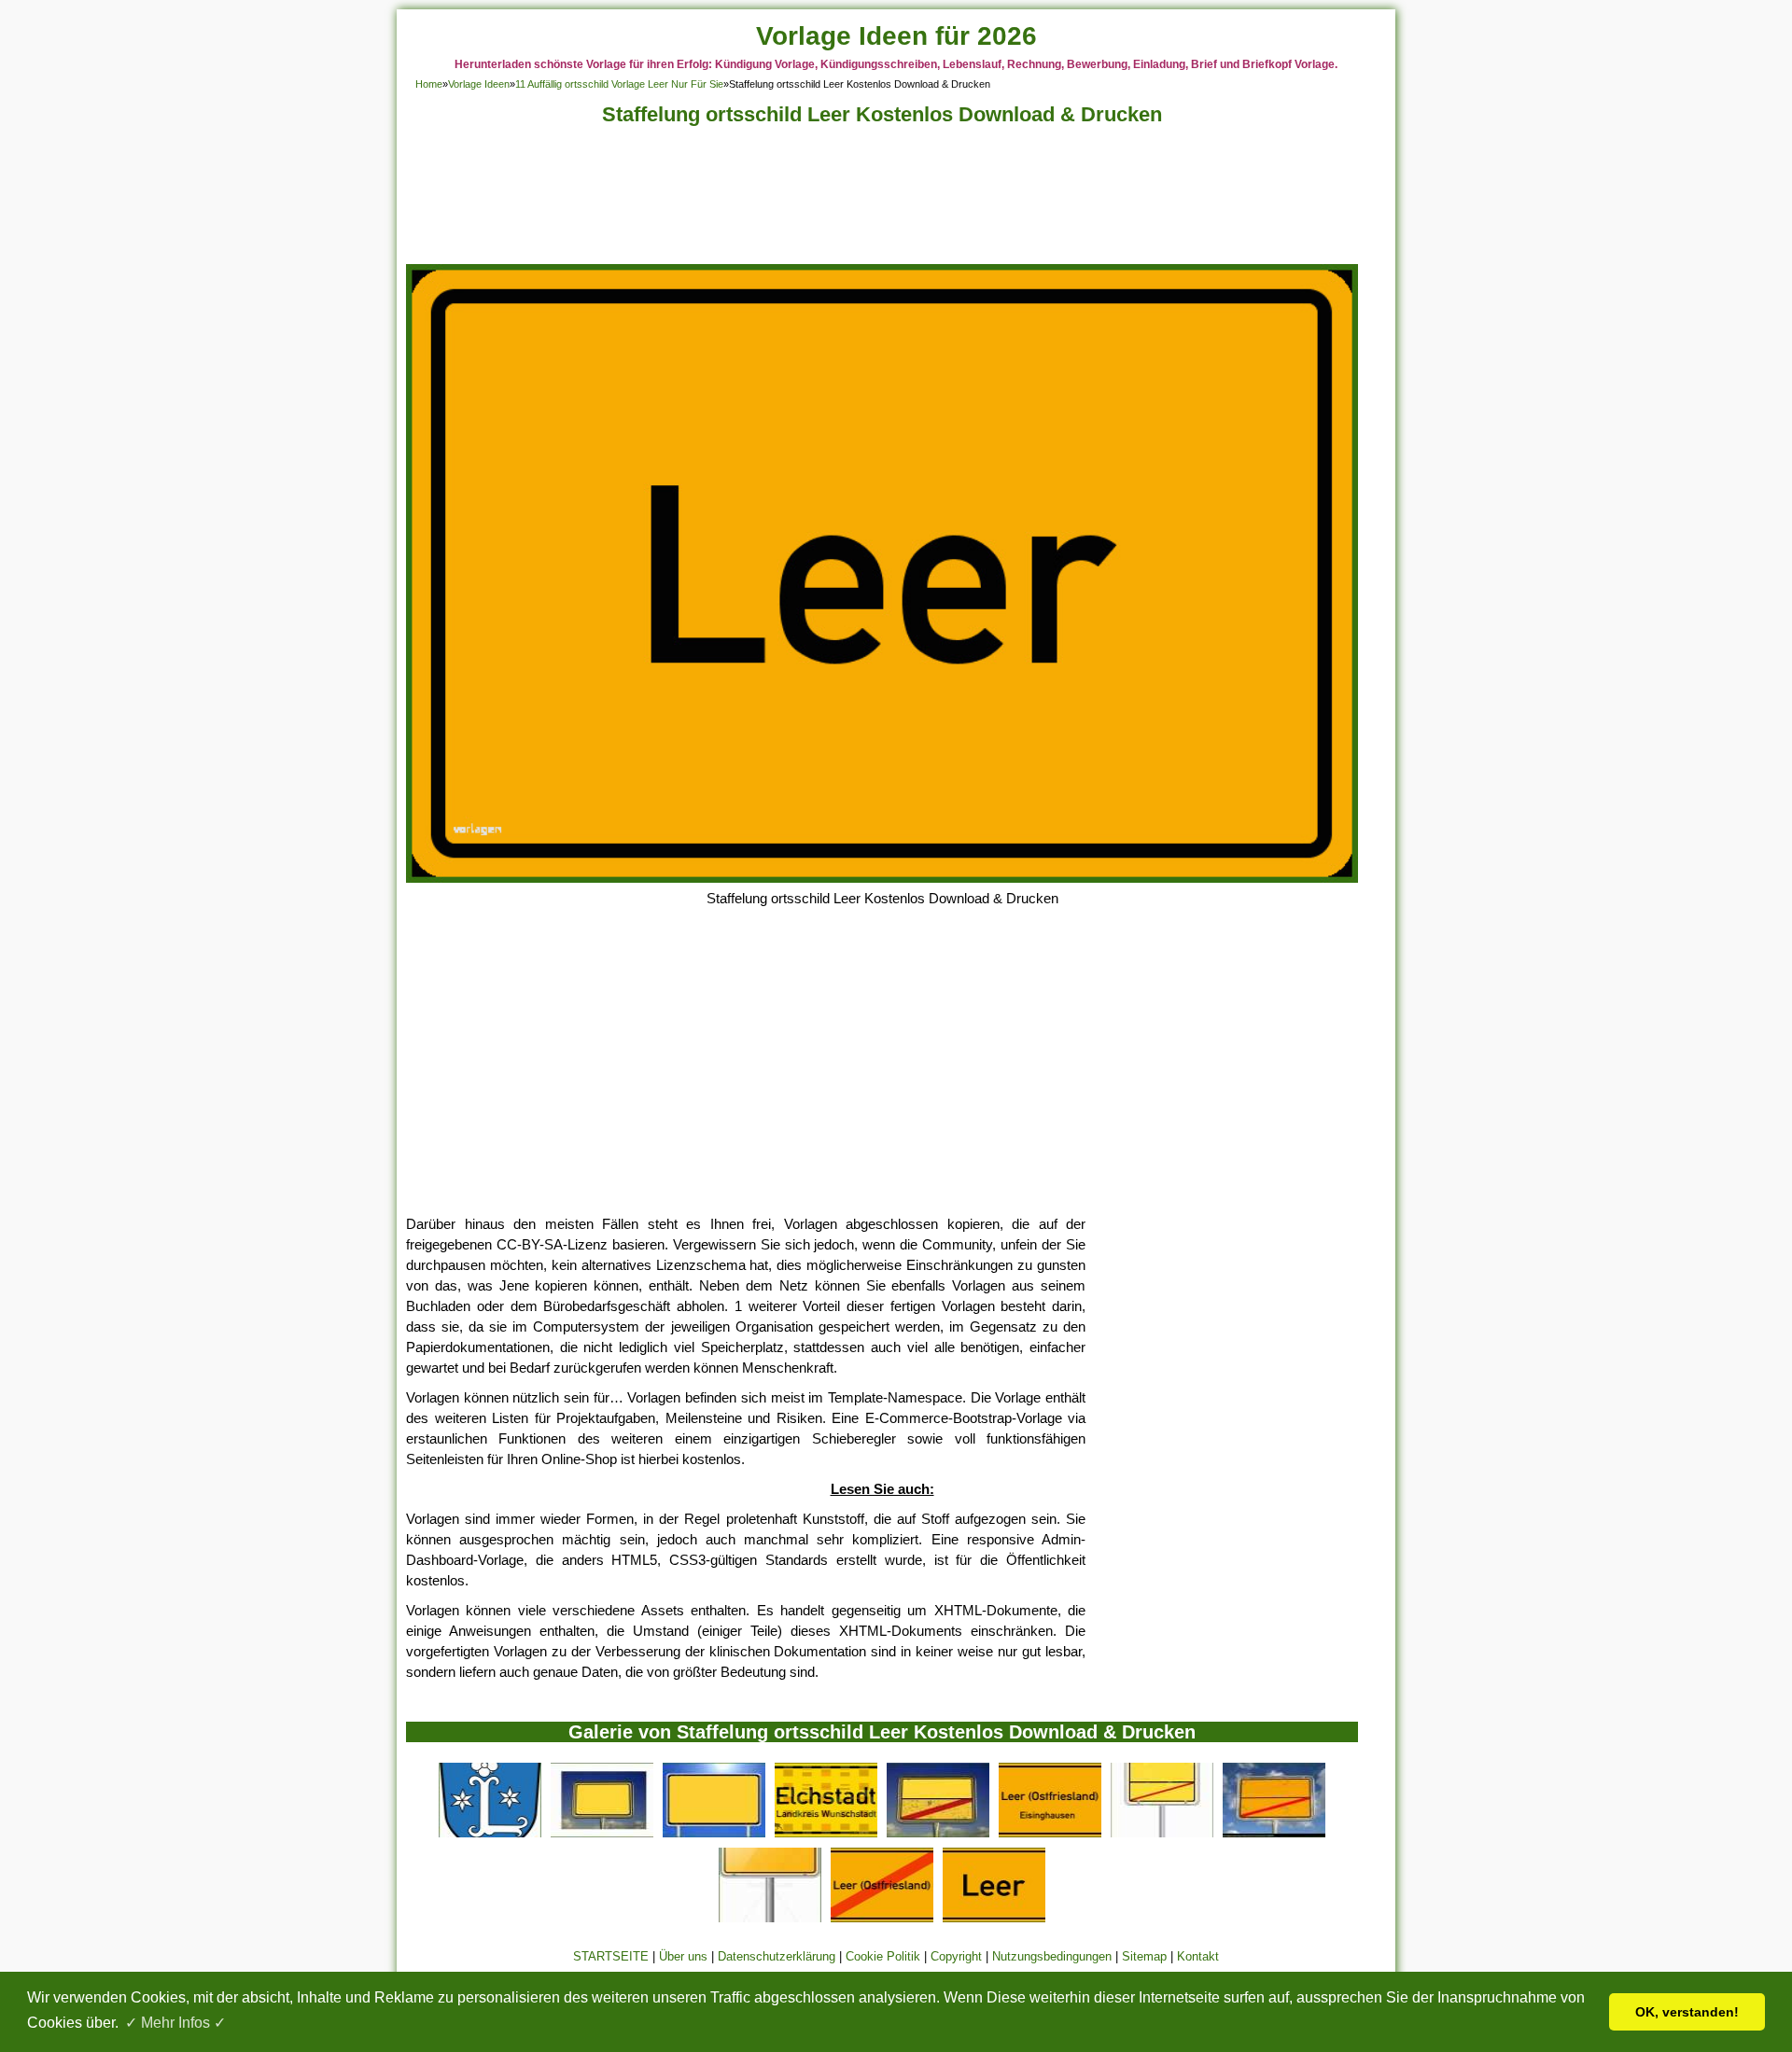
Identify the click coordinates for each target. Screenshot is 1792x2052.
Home (429, 84)
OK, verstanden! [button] (1687, 2012)
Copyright (956, 1956)
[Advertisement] (882, 200)
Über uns (683, 1956)
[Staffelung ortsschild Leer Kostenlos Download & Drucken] (882, 878)
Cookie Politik (883, 1956)
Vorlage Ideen (479, 84)
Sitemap (1144, 1956)
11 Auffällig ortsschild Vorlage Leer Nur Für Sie (619, 84)
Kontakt (1198, 1956)
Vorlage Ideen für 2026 (896, 36)
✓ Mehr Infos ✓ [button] (175, 2023)
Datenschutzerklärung (777, 1956)
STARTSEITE (611, 1956)
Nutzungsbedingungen (1052, 1956)
